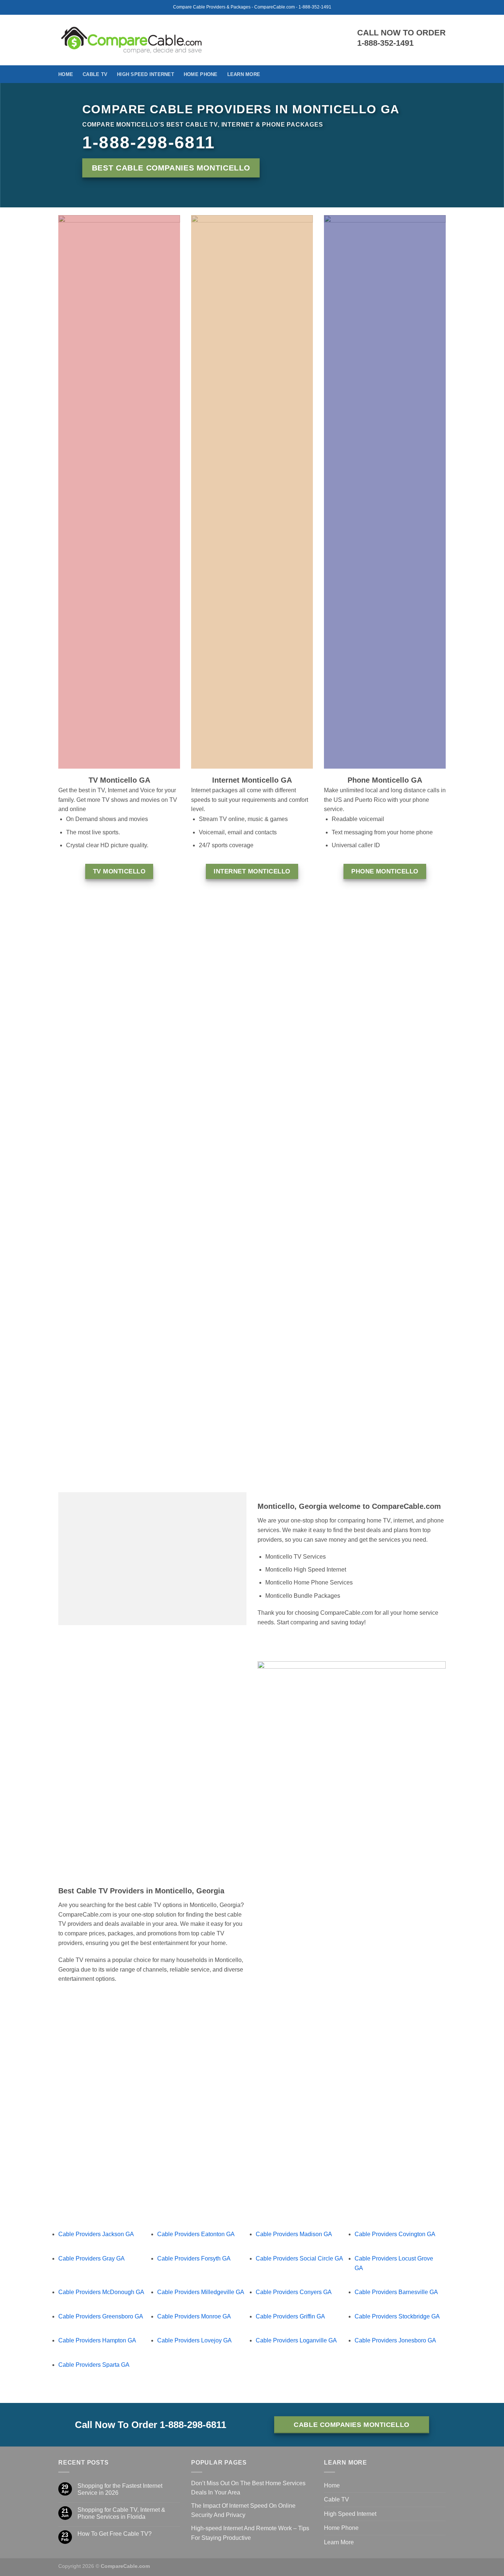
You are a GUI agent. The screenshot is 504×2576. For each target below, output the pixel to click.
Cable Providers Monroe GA (194, 2316)
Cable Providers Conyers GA (294, 2292)
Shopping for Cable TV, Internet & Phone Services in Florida (121, 2513)
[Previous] (51, 1189)
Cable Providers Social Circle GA (299, 2258)
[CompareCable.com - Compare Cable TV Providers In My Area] (132, 40)
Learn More (244, 74)
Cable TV (95, 74)
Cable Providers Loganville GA (296, 2340)
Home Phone (201, 74)
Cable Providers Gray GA (92, 2258)
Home (66, 74)
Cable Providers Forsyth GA (194, 2258)
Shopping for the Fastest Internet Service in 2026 (120, 2489)
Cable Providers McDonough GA (101, 2292)
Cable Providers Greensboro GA (101, 2316)
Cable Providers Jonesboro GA (395, 2340)
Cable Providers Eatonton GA (196, 2234)
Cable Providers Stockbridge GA (397, 2316)
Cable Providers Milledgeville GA (201, 2292)
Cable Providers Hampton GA (97, 2340)
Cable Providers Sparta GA (94, 2365)
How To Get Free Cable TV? (115, 2534)
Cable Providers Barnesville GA (396, 2292)
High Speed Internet (146, 74)
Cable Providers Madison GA (294, 2234)
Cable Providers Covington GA (395, 2234)
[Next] (453, 1189)
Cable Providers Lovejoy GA (194, 2340)
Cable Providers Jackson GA (96, 2234)
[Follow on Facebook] (441, 74)
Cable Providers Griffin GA (290, 2316)
